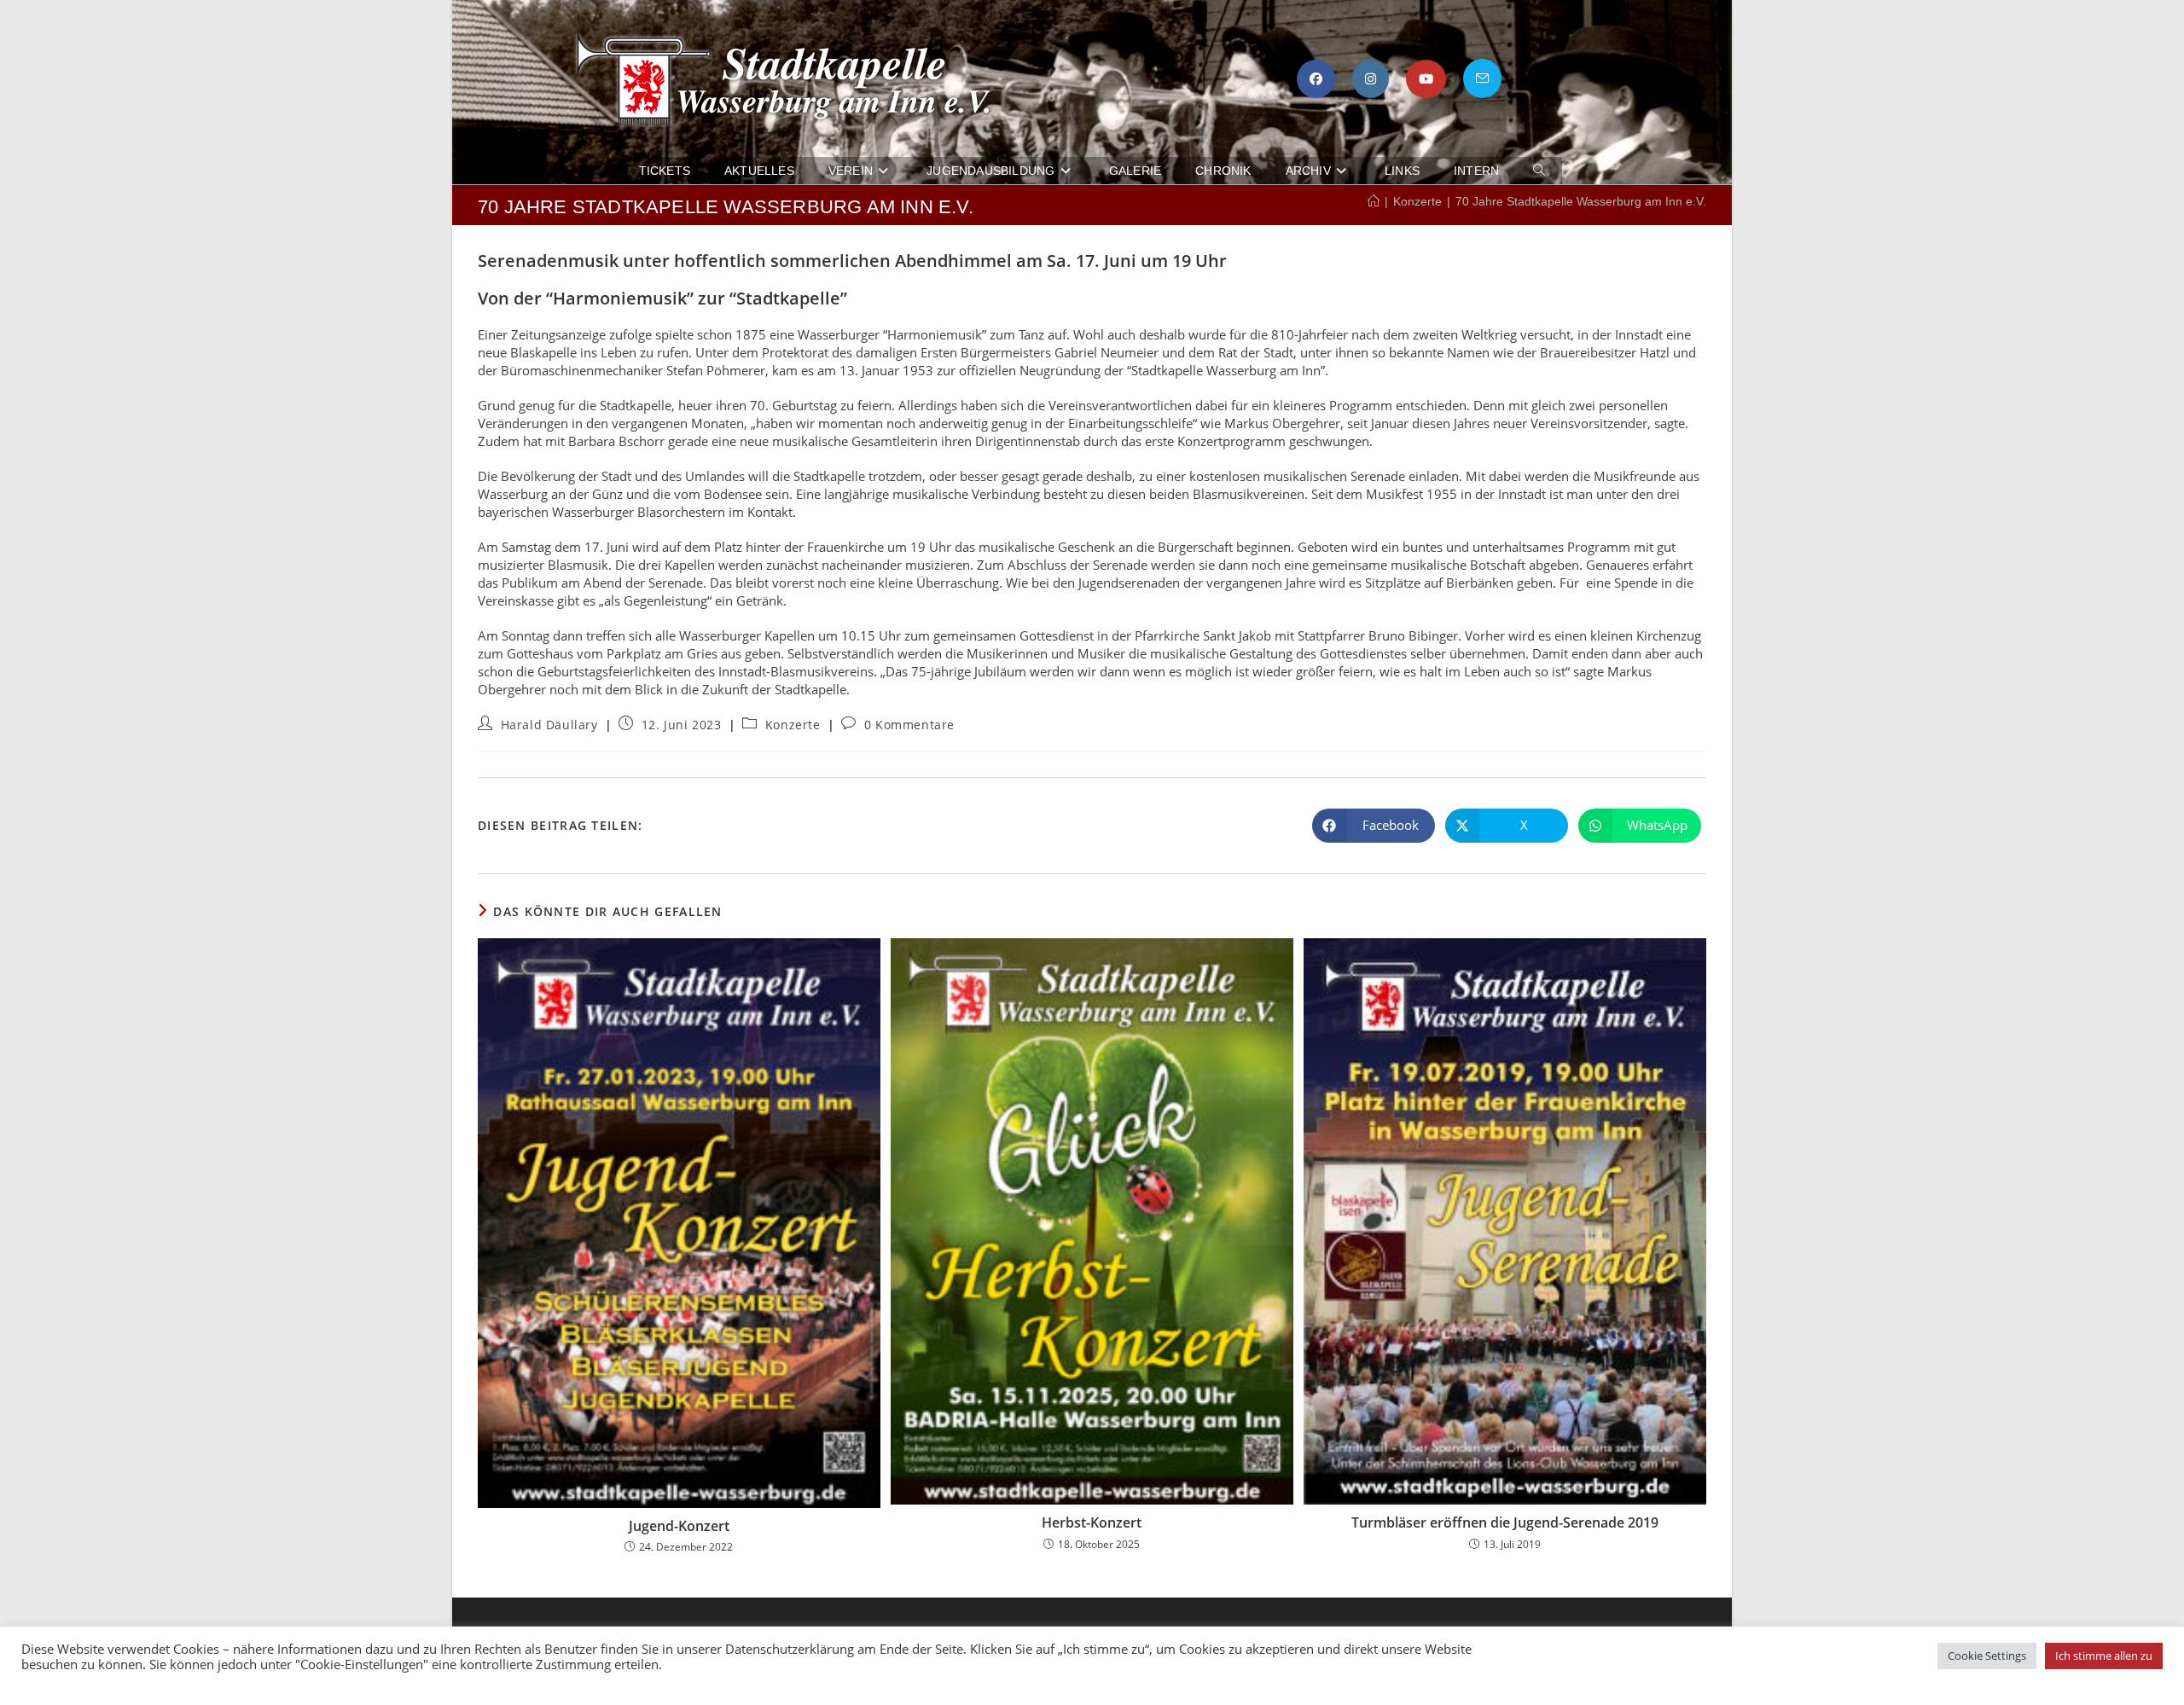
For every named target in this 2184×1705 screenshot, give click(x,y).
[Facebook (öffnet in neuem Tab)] (1316, 79)
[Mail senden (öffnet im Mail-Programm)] (1482, 78)
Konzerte (793, 725)
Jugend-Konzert (679, 1526)
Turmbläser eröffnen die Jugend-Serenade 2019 (1505, 1523)
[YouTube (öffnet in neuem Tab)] (1426, 79)
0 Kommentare (909, 725)
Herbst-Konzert (1092, 1523)
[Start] (1374, 201)
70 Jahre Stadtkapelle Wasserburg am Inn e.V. (1581, 201)
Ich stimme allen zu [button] (2104, 1656)
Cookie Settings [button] (1987, 1656)
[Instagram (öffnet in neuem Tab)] (1371, 79)
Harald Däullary (549, 725)
